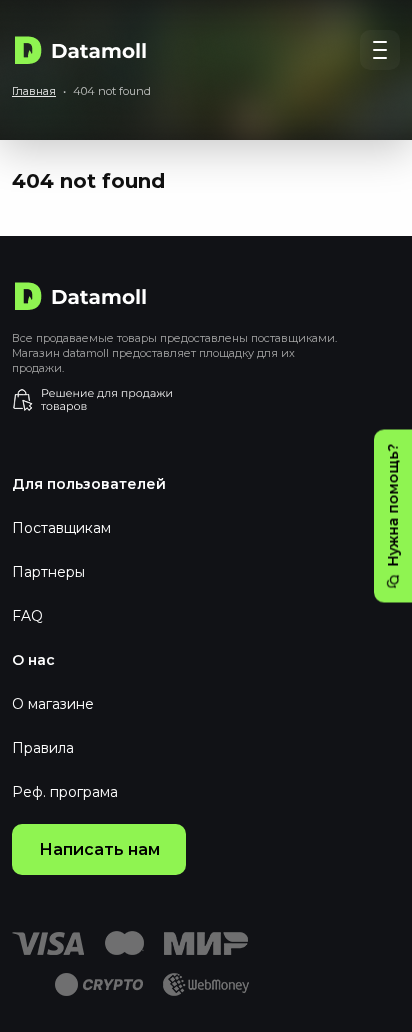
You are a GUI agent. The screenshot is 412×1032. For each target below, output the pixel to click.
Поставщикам (61, 528)
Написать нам (99, 849)
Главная (34, 91)
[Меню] (380, 50)
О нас (33, 660)
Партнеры (48, 572)
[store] (206, 400)
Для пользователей (89, 484)
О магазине (53, 704)
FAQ (27, 616)
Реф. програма (65, 792)
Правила (43, 748)
